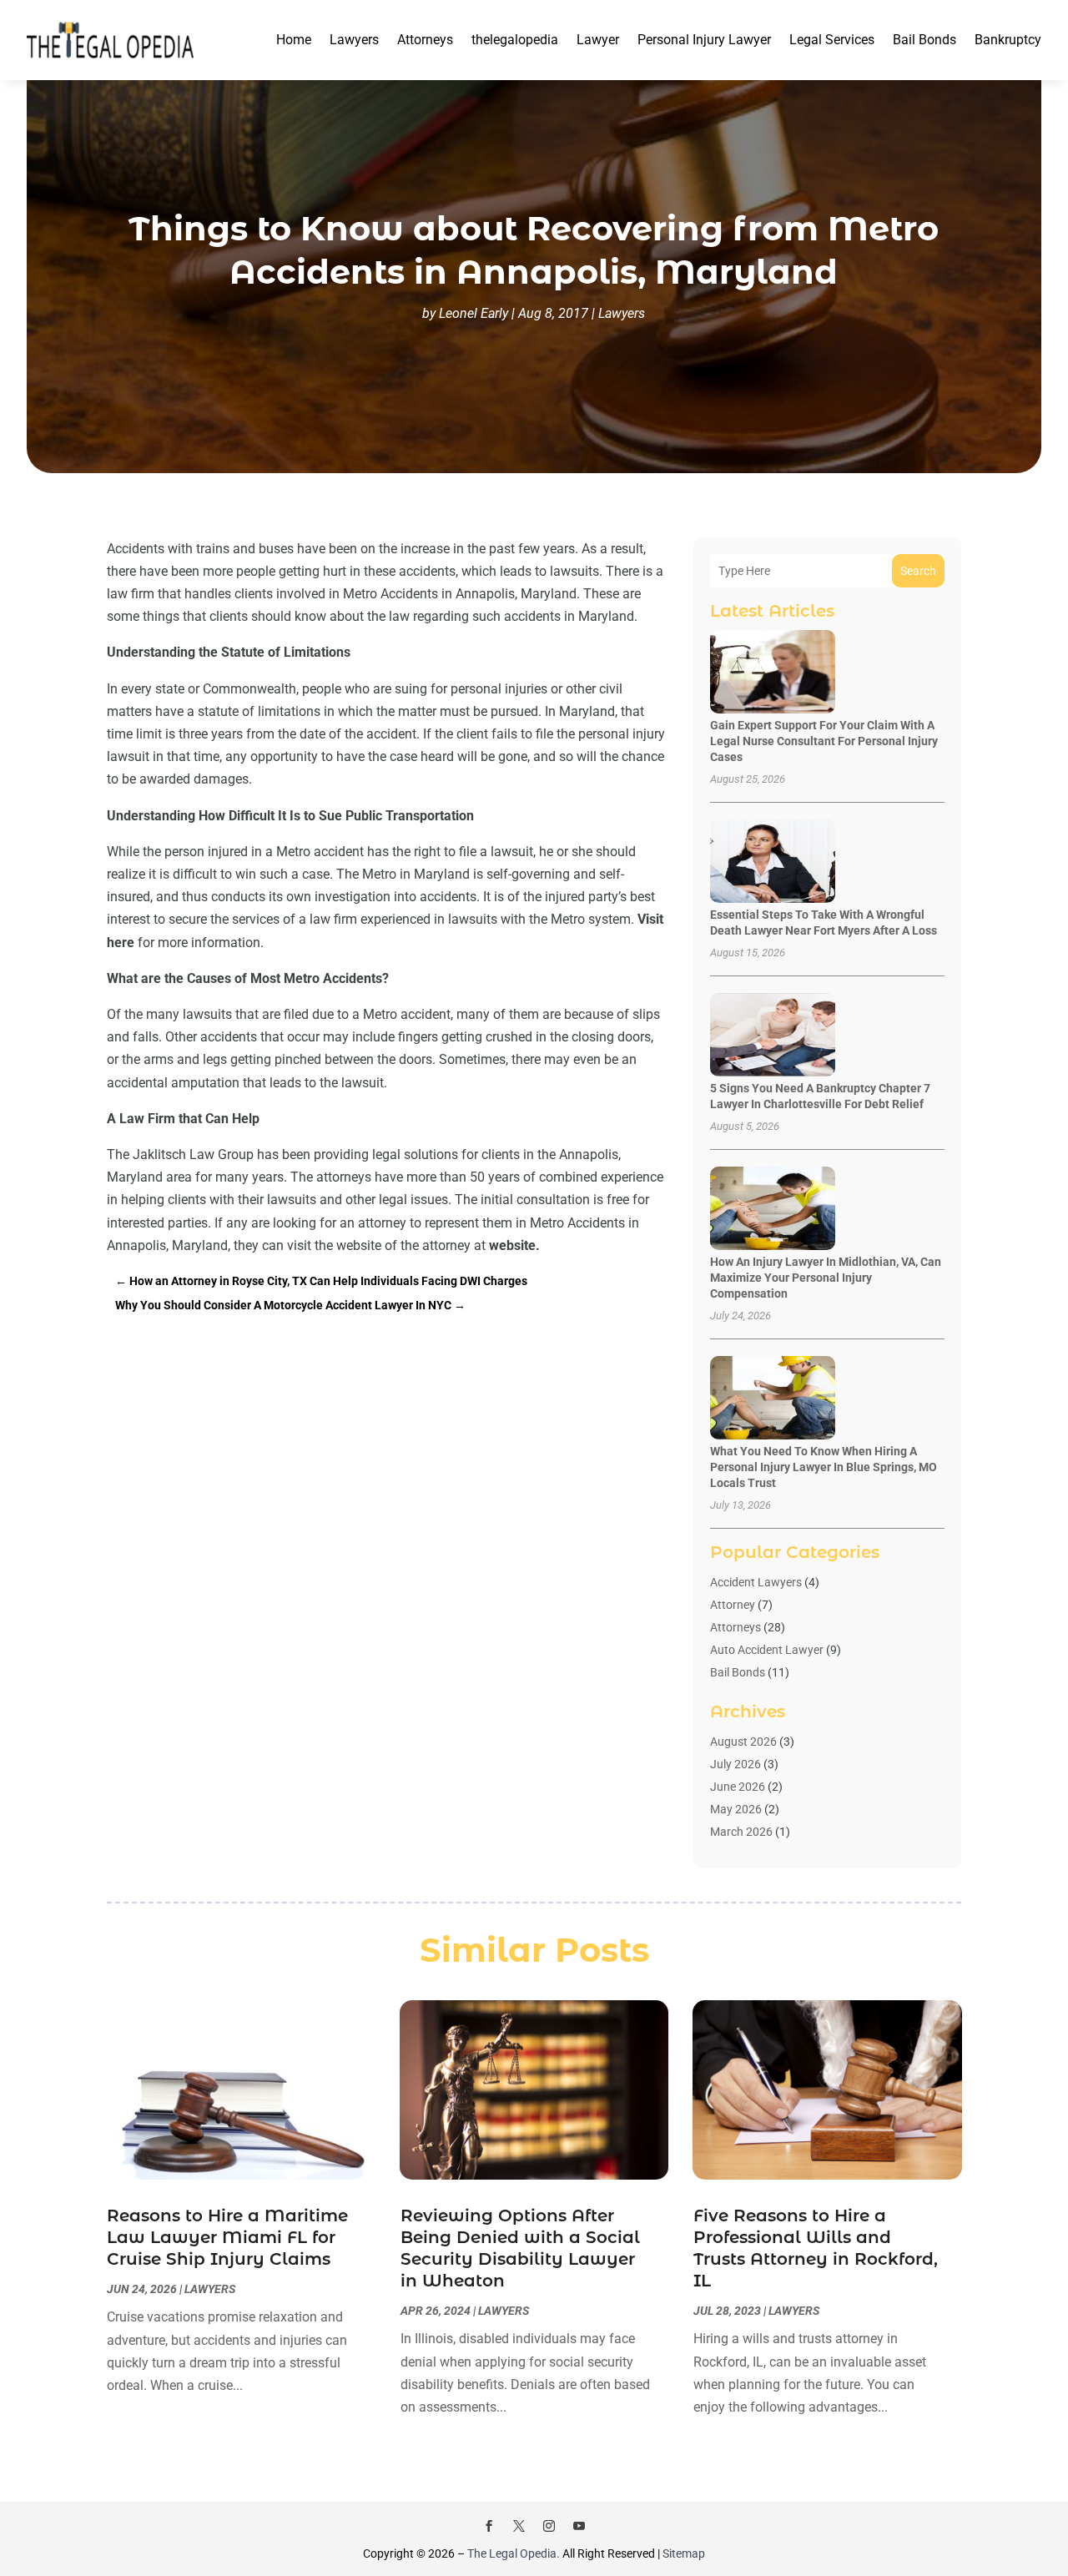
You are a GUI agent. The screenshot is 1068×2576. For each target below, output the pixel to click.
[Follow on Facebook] (489, 2526)
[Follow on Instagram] (549, 2526)
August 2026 (743, 1742)
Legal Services (832, 40)
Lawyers (354, 40)
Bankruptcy (1008, 40)
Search (918, 571)
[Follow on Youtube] (579, 2526)
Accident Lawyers (756, 1582)
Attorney (733, 1605)
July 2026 (736, 1764)
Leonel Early (474, 313)
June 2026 (738, 1787)
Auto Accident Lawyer (767, 1650)
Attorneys (425, 40)
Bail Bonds (924, 40)
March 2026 (741, 1832)
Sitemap (684, 2553)
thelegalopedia (515, 40)
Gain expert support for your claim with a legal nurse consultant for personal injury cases (824, 741)
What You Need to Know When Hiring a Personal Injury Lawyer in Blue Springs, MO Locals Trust (824, 1467)
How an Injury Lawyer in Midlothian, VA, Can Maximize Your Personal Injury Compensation (826, 1278)
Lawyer (598, 40)
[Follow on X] (519, 2526)
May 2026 (736, 1809)
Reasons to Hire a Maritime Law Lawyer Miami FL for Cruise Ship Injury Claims (227, 2237)
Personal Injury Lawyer (704, 40)
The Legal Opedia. (514, 2553)
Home (294, 40)
